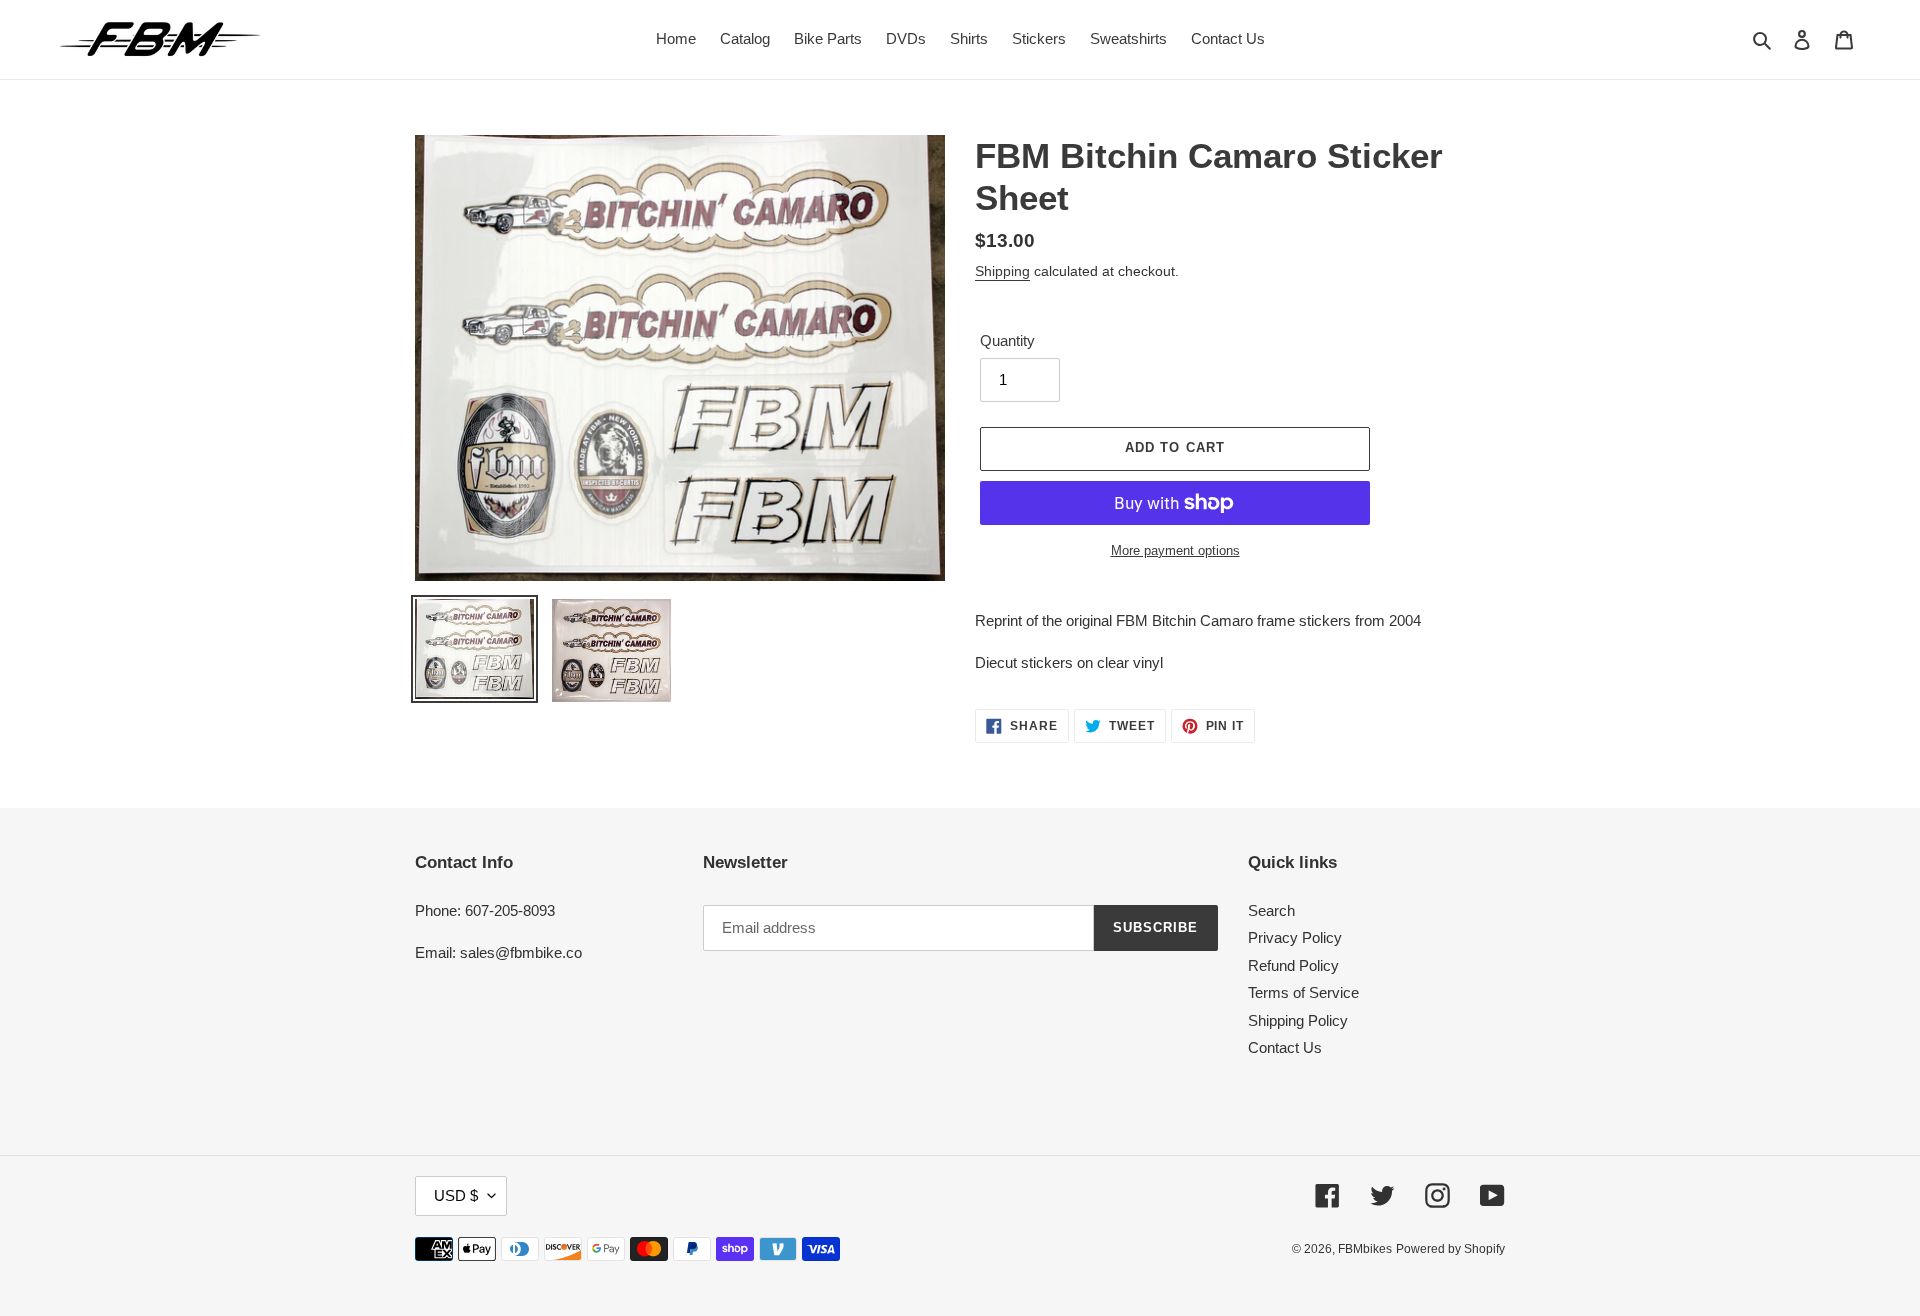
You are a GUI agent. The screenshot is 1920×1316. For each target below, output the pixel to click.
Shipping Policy (1298, 1020)
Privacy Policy (1295, 937)
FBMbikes (1365, 1249)
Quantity (1007, 340)
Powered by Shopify (1450, 1249)
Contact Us (1285, 1047)
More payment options (1175, 550)
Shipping (1002, 271)
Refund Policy (1293, 965)
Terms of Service (1303, 992)
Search (1271, 910)
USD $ (456, 1195)
